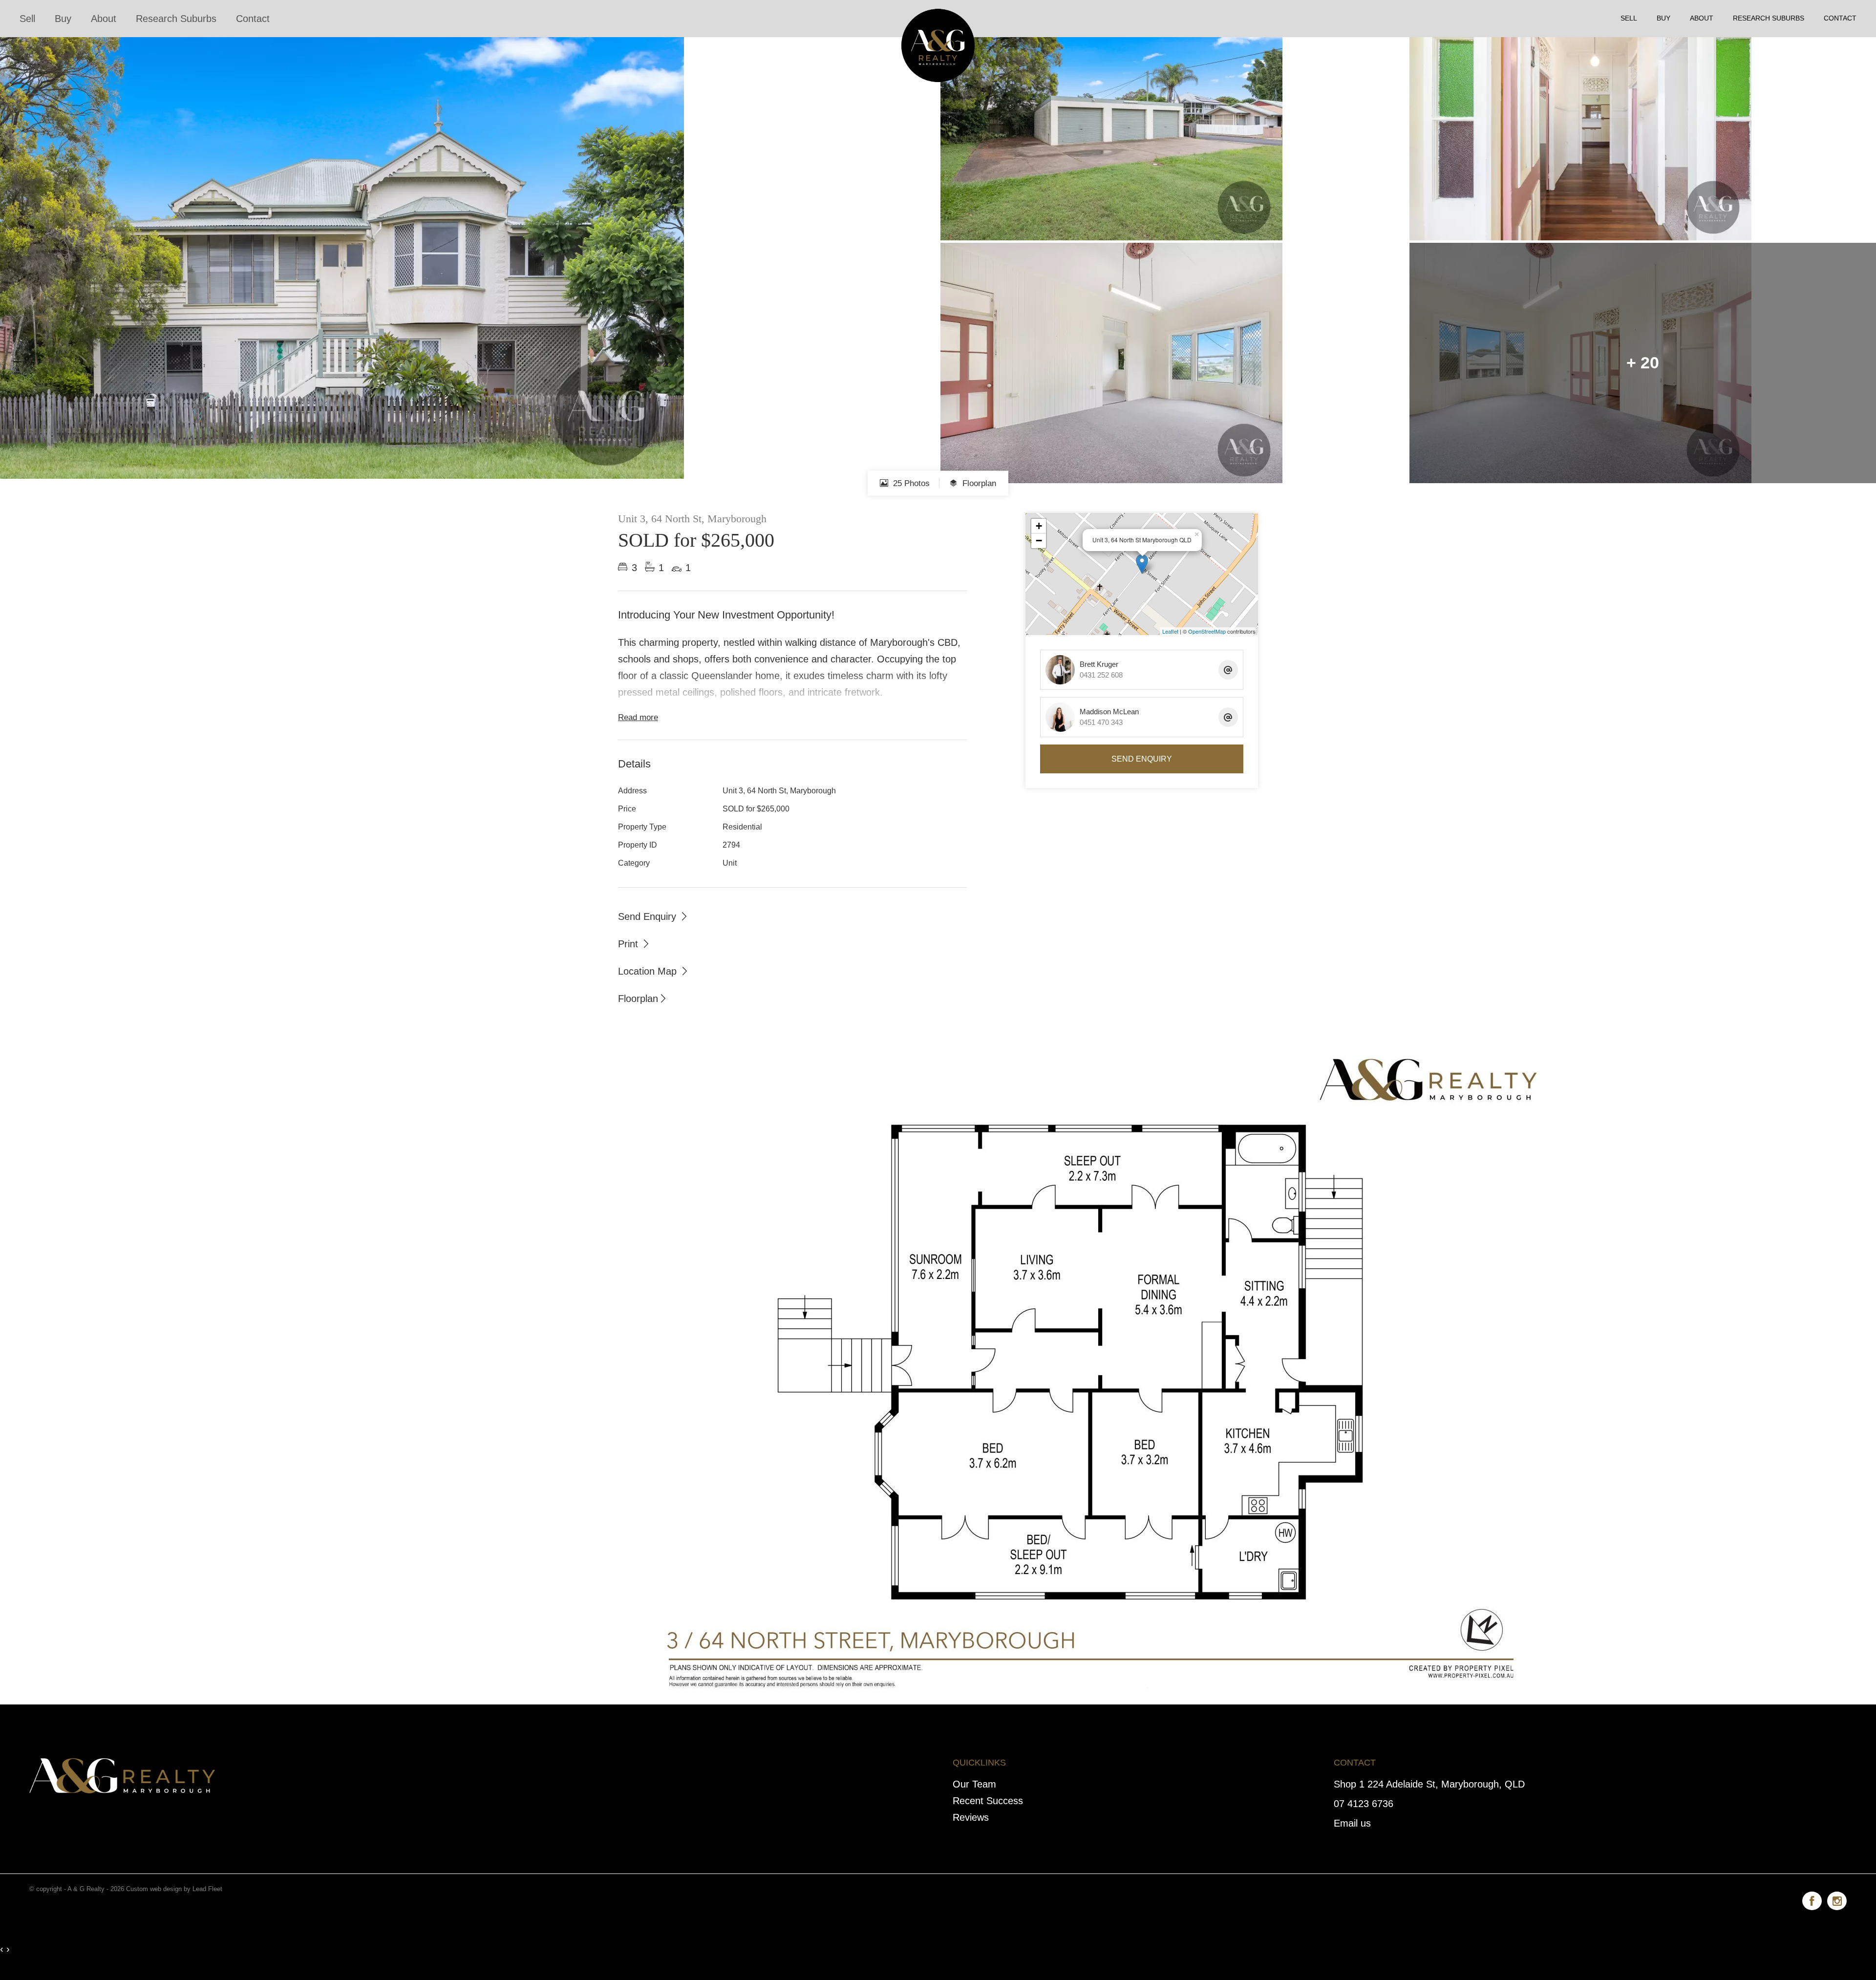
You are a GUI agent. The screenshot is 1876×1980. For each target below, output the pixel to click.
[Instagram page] (1837, 1899)
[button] (634, 943)
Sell (27, 19)
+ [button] (1039, 526)
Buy (63, 19)
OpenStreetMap (1207, 631)
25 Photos (910, 483)
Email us (1352, 1823)
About (104, 19)
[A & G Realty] (938, 18)
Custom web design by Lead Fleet (174, 1889)
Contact (253, 19)
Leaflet (1170, 631)
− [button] (1039, 541)
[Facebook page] (1815, 1899)
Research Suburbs (176, 19)
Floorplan (978, 483)
